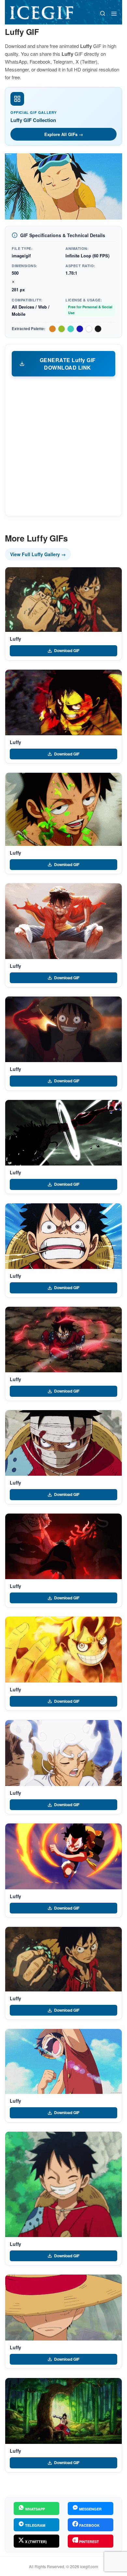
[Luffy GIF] (63, 600)
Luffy (15, 639)
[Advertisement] (63, 446)
